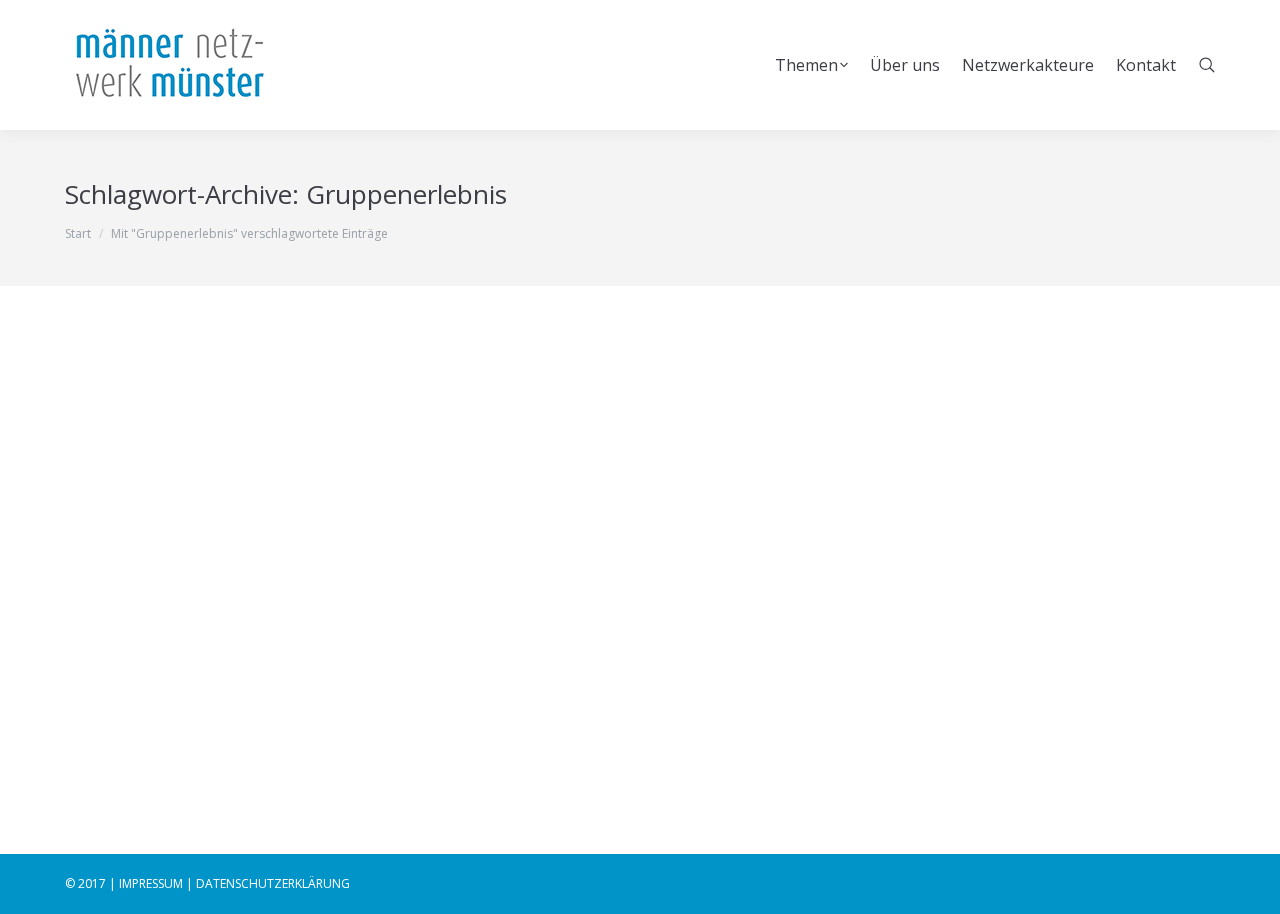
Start (78, 233)
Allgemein (118, 664)
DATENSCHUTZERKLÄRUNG (273, 883)
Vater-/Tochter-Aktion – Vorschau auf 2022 (292, 629)
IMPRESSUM (151, 883)
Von (213, 664)
